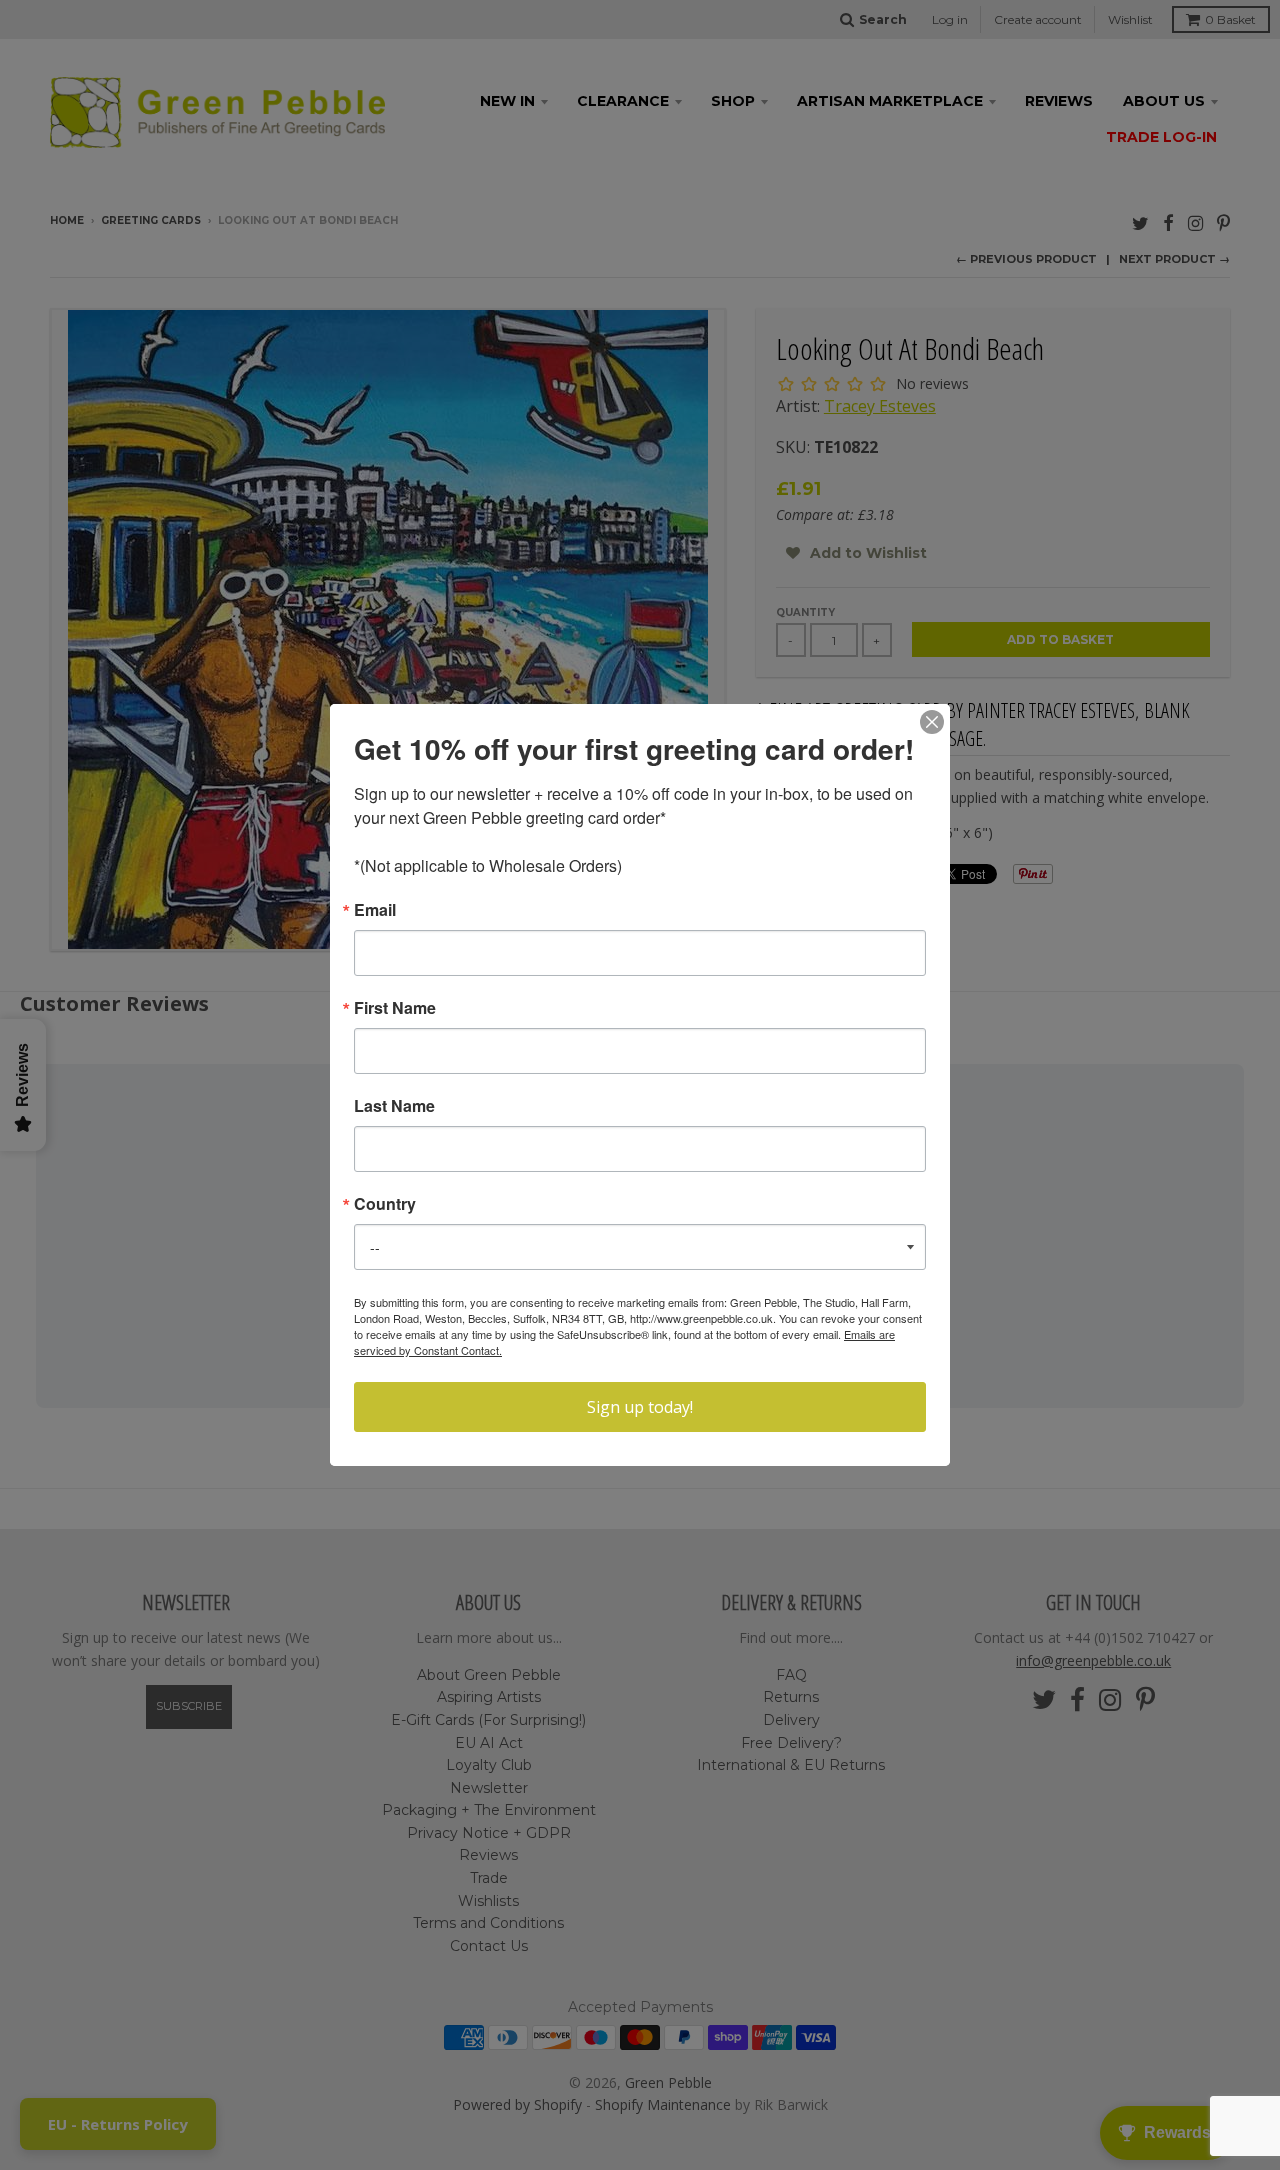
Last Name (394, 1106)
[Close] (932, 722)
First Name (395, 1008)
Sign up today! (640, 1407)
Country (385, 1204)
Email (375, 910)
